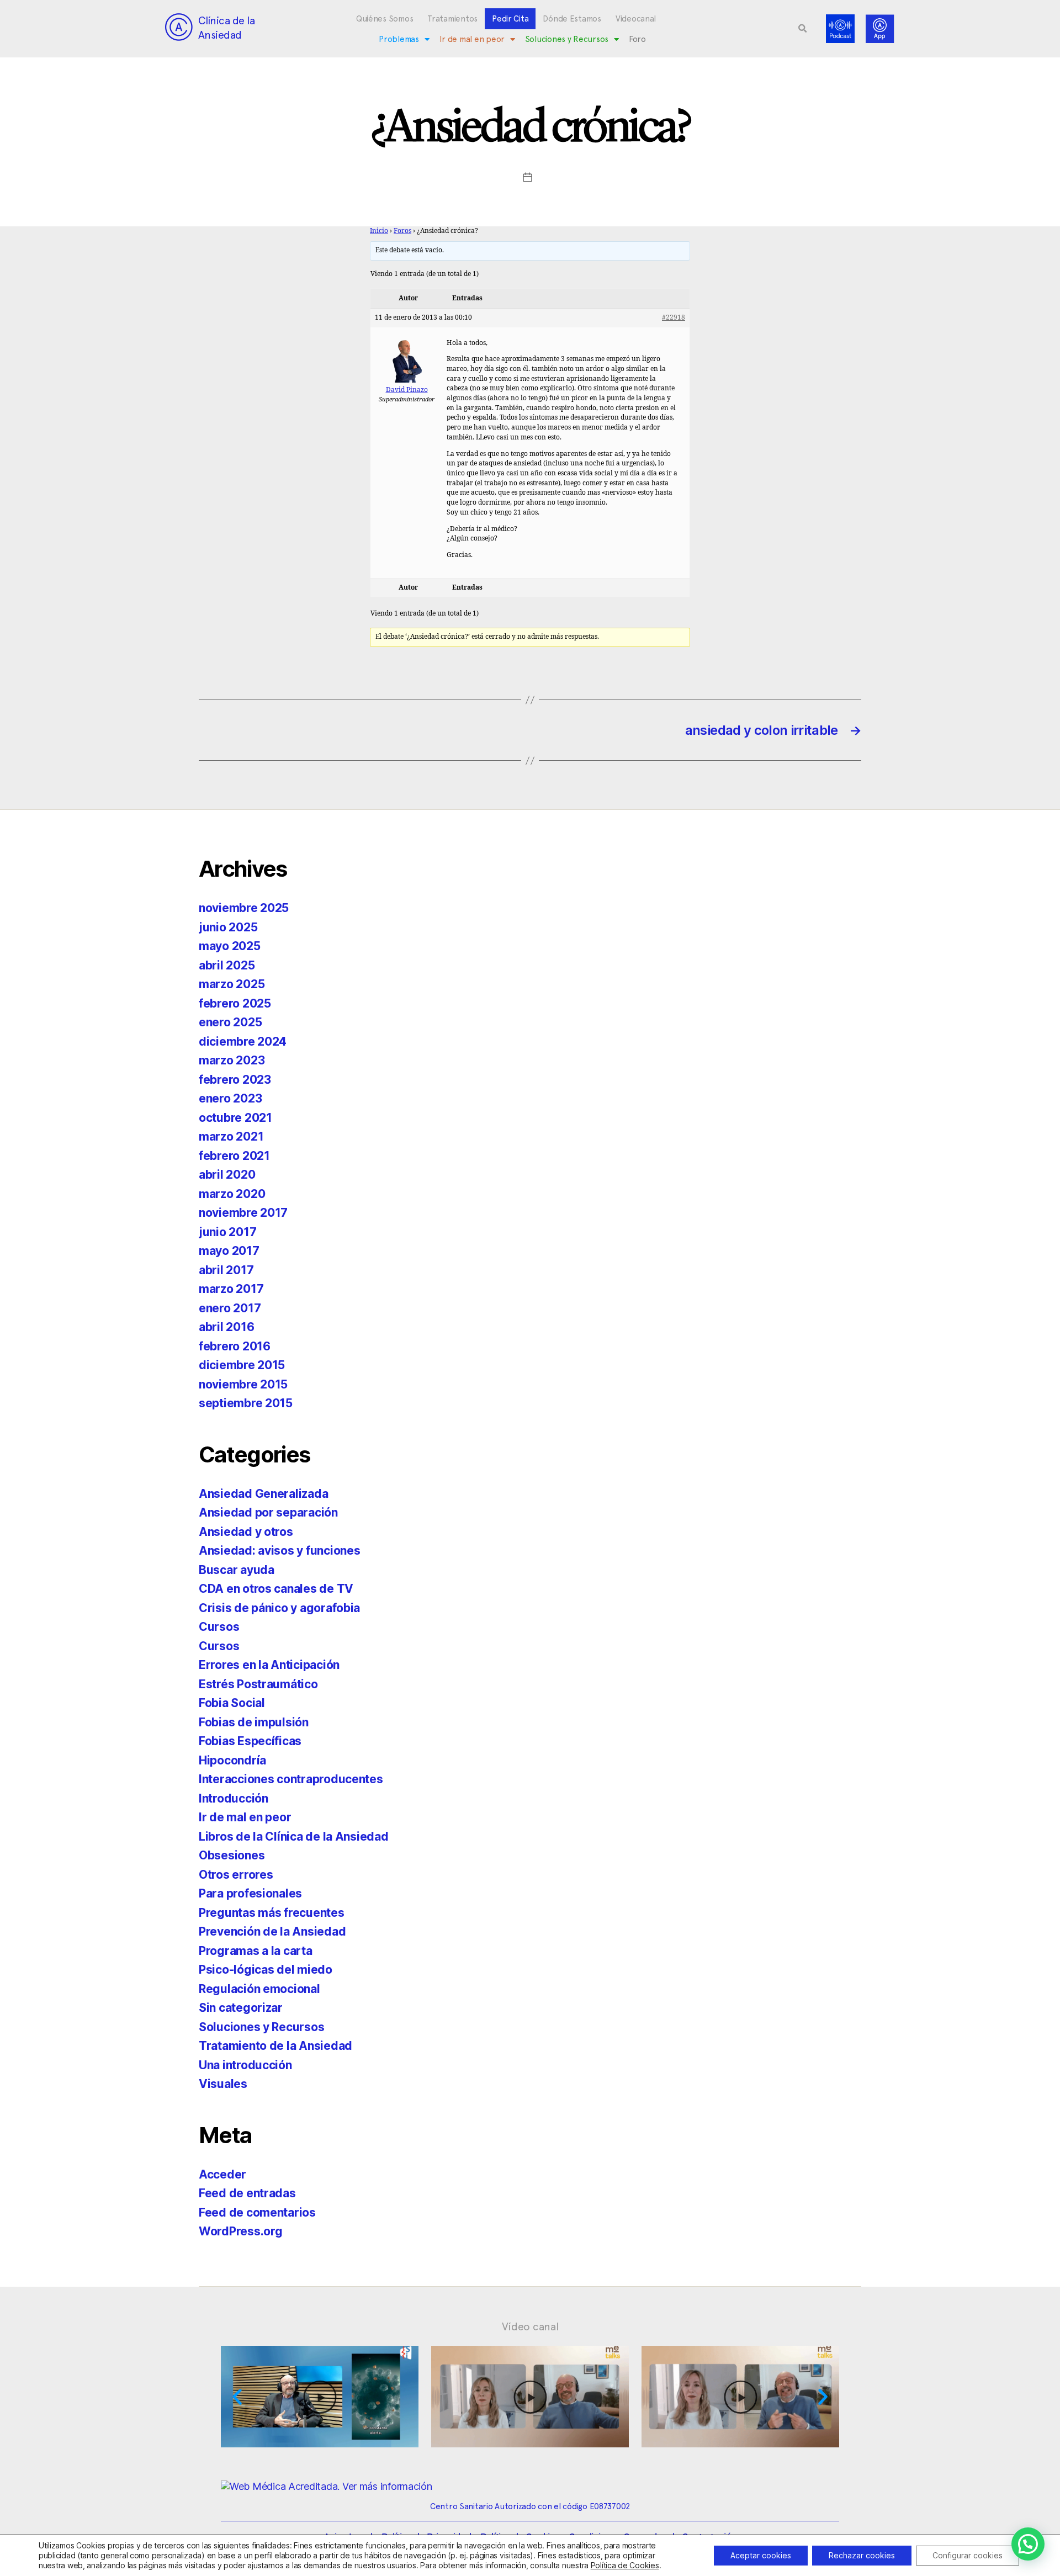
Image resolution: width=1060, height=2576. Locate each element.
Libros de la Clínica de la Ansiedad (294, 1836)
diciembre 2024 (243, 1041)
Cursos (219, 1627)
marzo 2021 (231, 1136)
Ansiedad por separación (268, 1512)
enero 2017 (230, 1308)
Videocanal (636, 19)
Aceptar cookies (761, 2555)
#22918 (674, 318)
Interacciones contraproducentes (291, 1779)
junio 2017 (227, 1232)
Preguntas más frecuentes (272, 1913)
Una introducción (245, 2065)
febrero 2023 (235, 1080)
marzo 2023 (232, 1060)
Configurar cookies (968, 2555)
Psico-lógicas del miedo (266, 1970)
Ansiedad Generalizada (263, 1494)
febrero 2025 (235, 1003)
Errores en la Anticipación (269, 1665)
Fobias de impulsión (254, 1722)
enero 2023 (230, 1098)
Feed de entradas (247, 2193)
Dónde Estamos (572, 19)
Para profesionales (250, 1893)
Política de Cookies (625, 2565)
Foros (402, 231)
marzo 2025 (232, 984)
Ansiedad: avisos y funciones (279, 1551)
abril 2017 (226, 1270)
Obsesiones (232, 1855)
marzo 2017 (231, 1289)
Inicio (379, 231)
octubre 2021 (235, 1118)
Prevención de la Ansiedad (272, 1931)
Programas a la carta (256, 1951)
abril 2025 (227, 965)
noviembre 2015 (243, 1384)
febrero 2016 (235, 1346)
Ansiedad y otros (246, 1532)
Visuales (223, 2084)
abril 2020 (227, 1175)
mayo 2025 (230, 946)
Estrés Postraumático (258, 1684)
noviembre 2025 (244, 908)
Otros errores (236, 1875)
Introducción (234, 1798)
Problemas (399, 39)
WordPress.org (241, 2231)
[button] (803, 29)
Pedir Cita (510, 19)
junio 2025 (228, 927)
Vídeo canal (530, 2326)
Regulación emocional (259, 1989)
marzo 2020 (232, 1194)
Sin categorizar (241, 2008)
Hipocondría (232, 1760)
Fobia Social (232, 1703)
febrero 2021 (234, 1156)
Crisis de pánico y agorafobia (279, 1608)
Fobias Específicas (250, 1741)
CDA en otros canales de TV (276, 1589)
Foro (637, 39)
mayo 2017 (229, 1251)
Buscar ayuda (237, 1570)
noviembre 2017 (243, 1213)
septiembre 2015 (246, 1403)
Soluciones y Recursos (567, 39)
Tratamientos (452, 19)
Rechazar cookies (862, 2555)
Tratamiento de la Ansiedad (275, 2046)
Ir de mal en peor (472, 39)
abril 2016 (226, 1327)
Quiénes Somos (385, 19)
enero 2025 (230, 1022)
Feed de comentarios (257, 2212)
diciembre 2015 (242, 1365)
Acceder (222, 2174)
